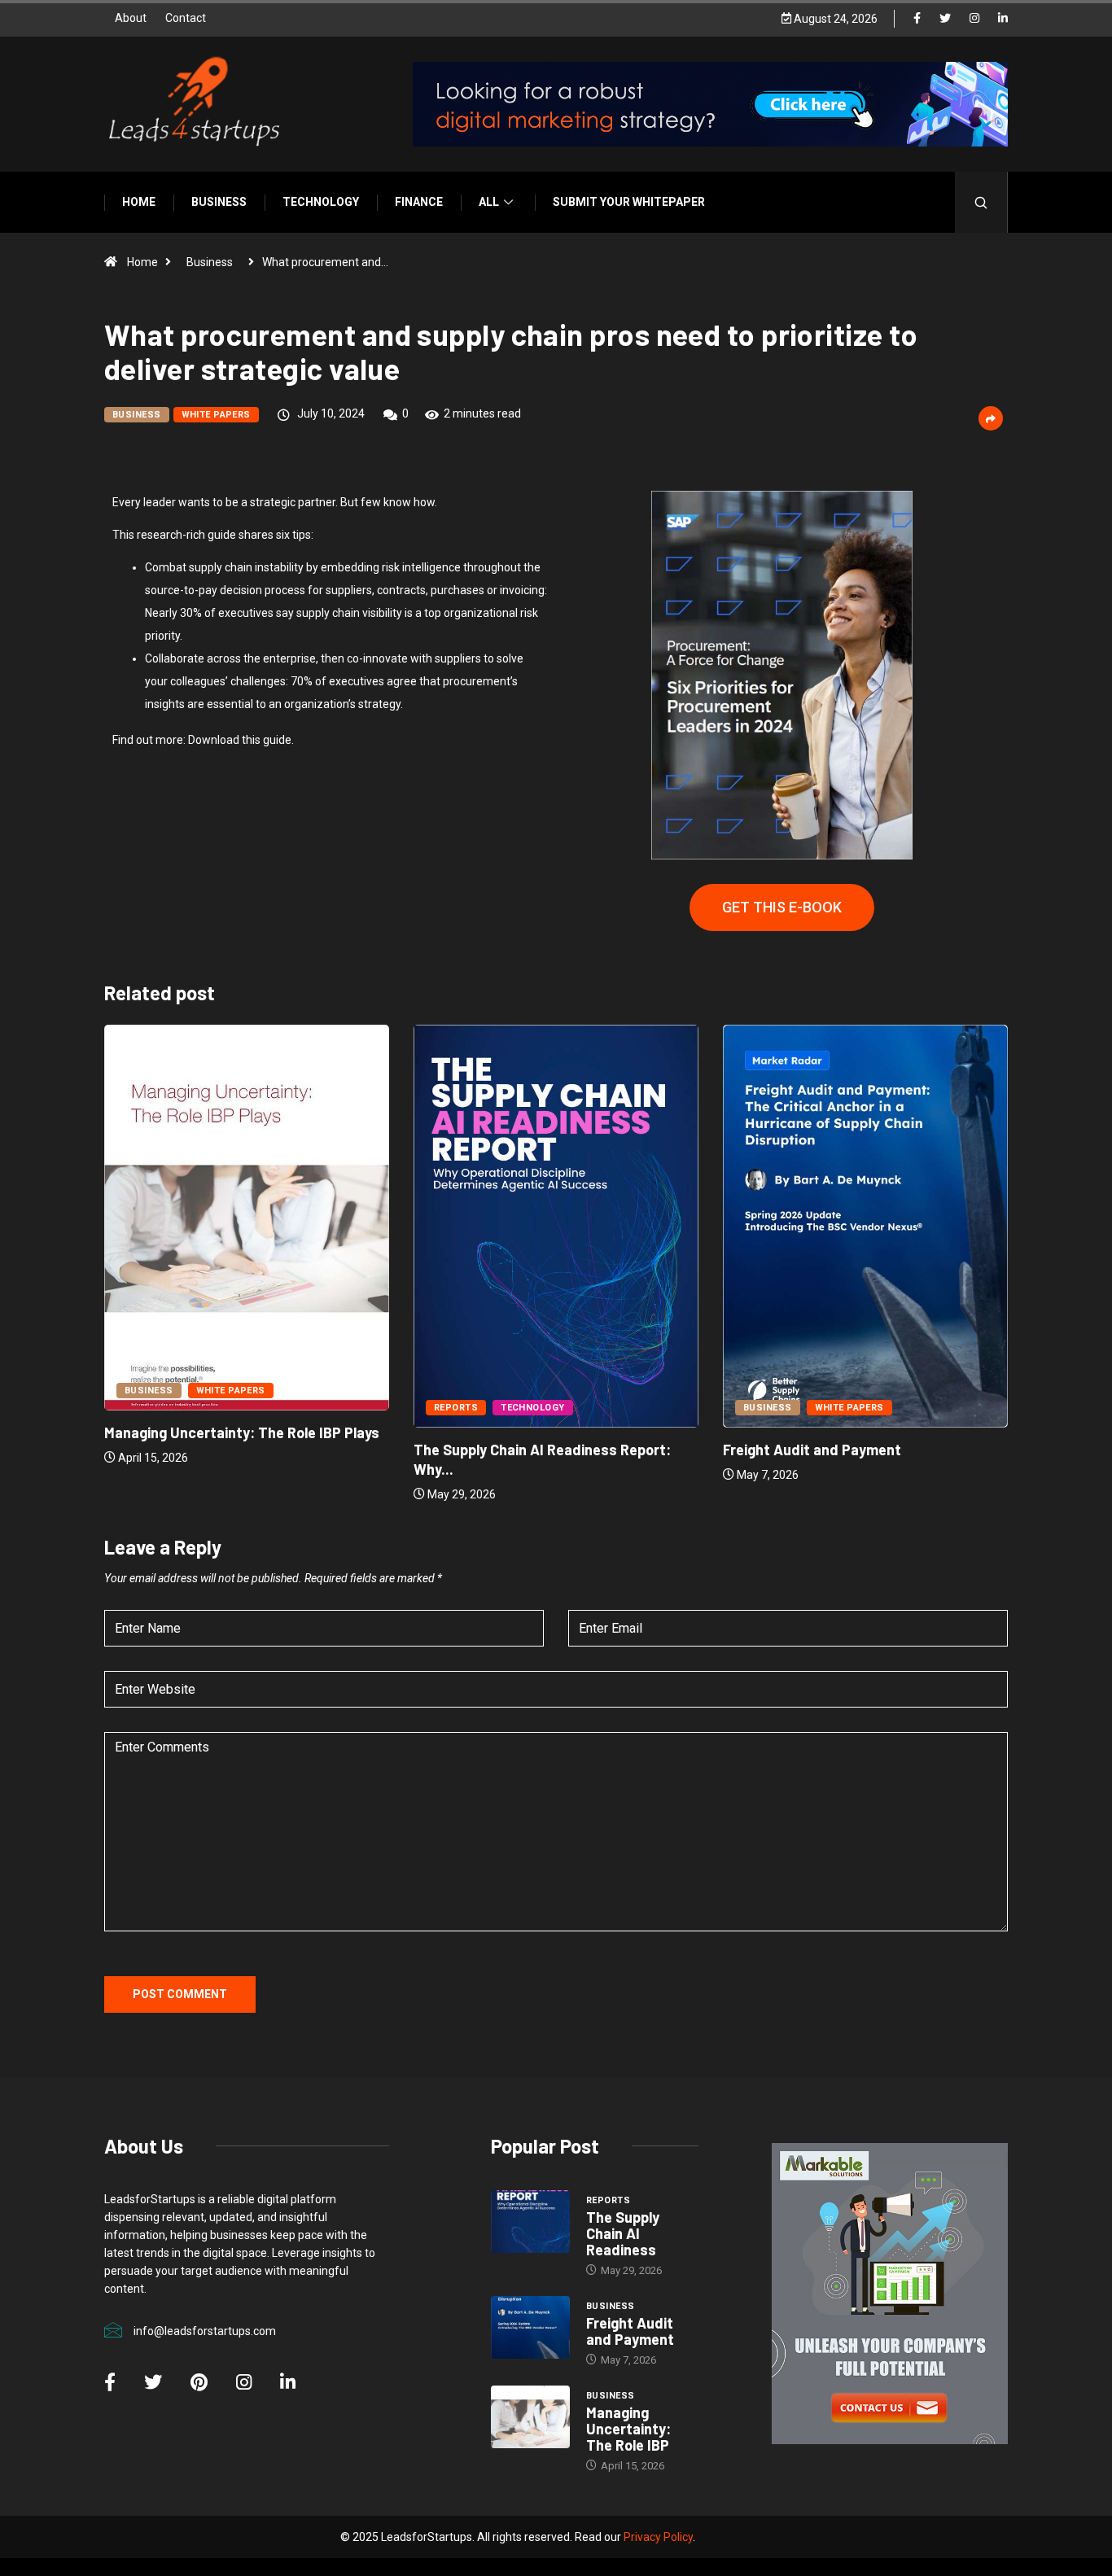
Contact (186, 18)
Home (139, 202)
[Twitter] (945, 19)
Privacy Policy (658, 2537)
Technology (321, 202)
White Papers (216, 415)
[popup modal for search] (981, 202)
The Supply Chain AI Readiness (623, 2233)
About (131, 18)
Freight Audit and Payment (812, 1450)
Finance (419, 202)
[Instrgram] (974, 19)
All (489, 202)
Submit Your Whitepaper (629, 202)
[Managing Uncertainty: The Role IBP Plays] (530, 2417)
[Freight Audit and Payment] (530, 2328)
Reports (456, 1408)
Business (219, 202)
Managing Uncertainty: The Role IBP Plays (242, 1432)
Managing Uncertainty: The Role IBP (628, 2429)
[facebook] (917, 19)
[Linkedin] (1003, 19)
